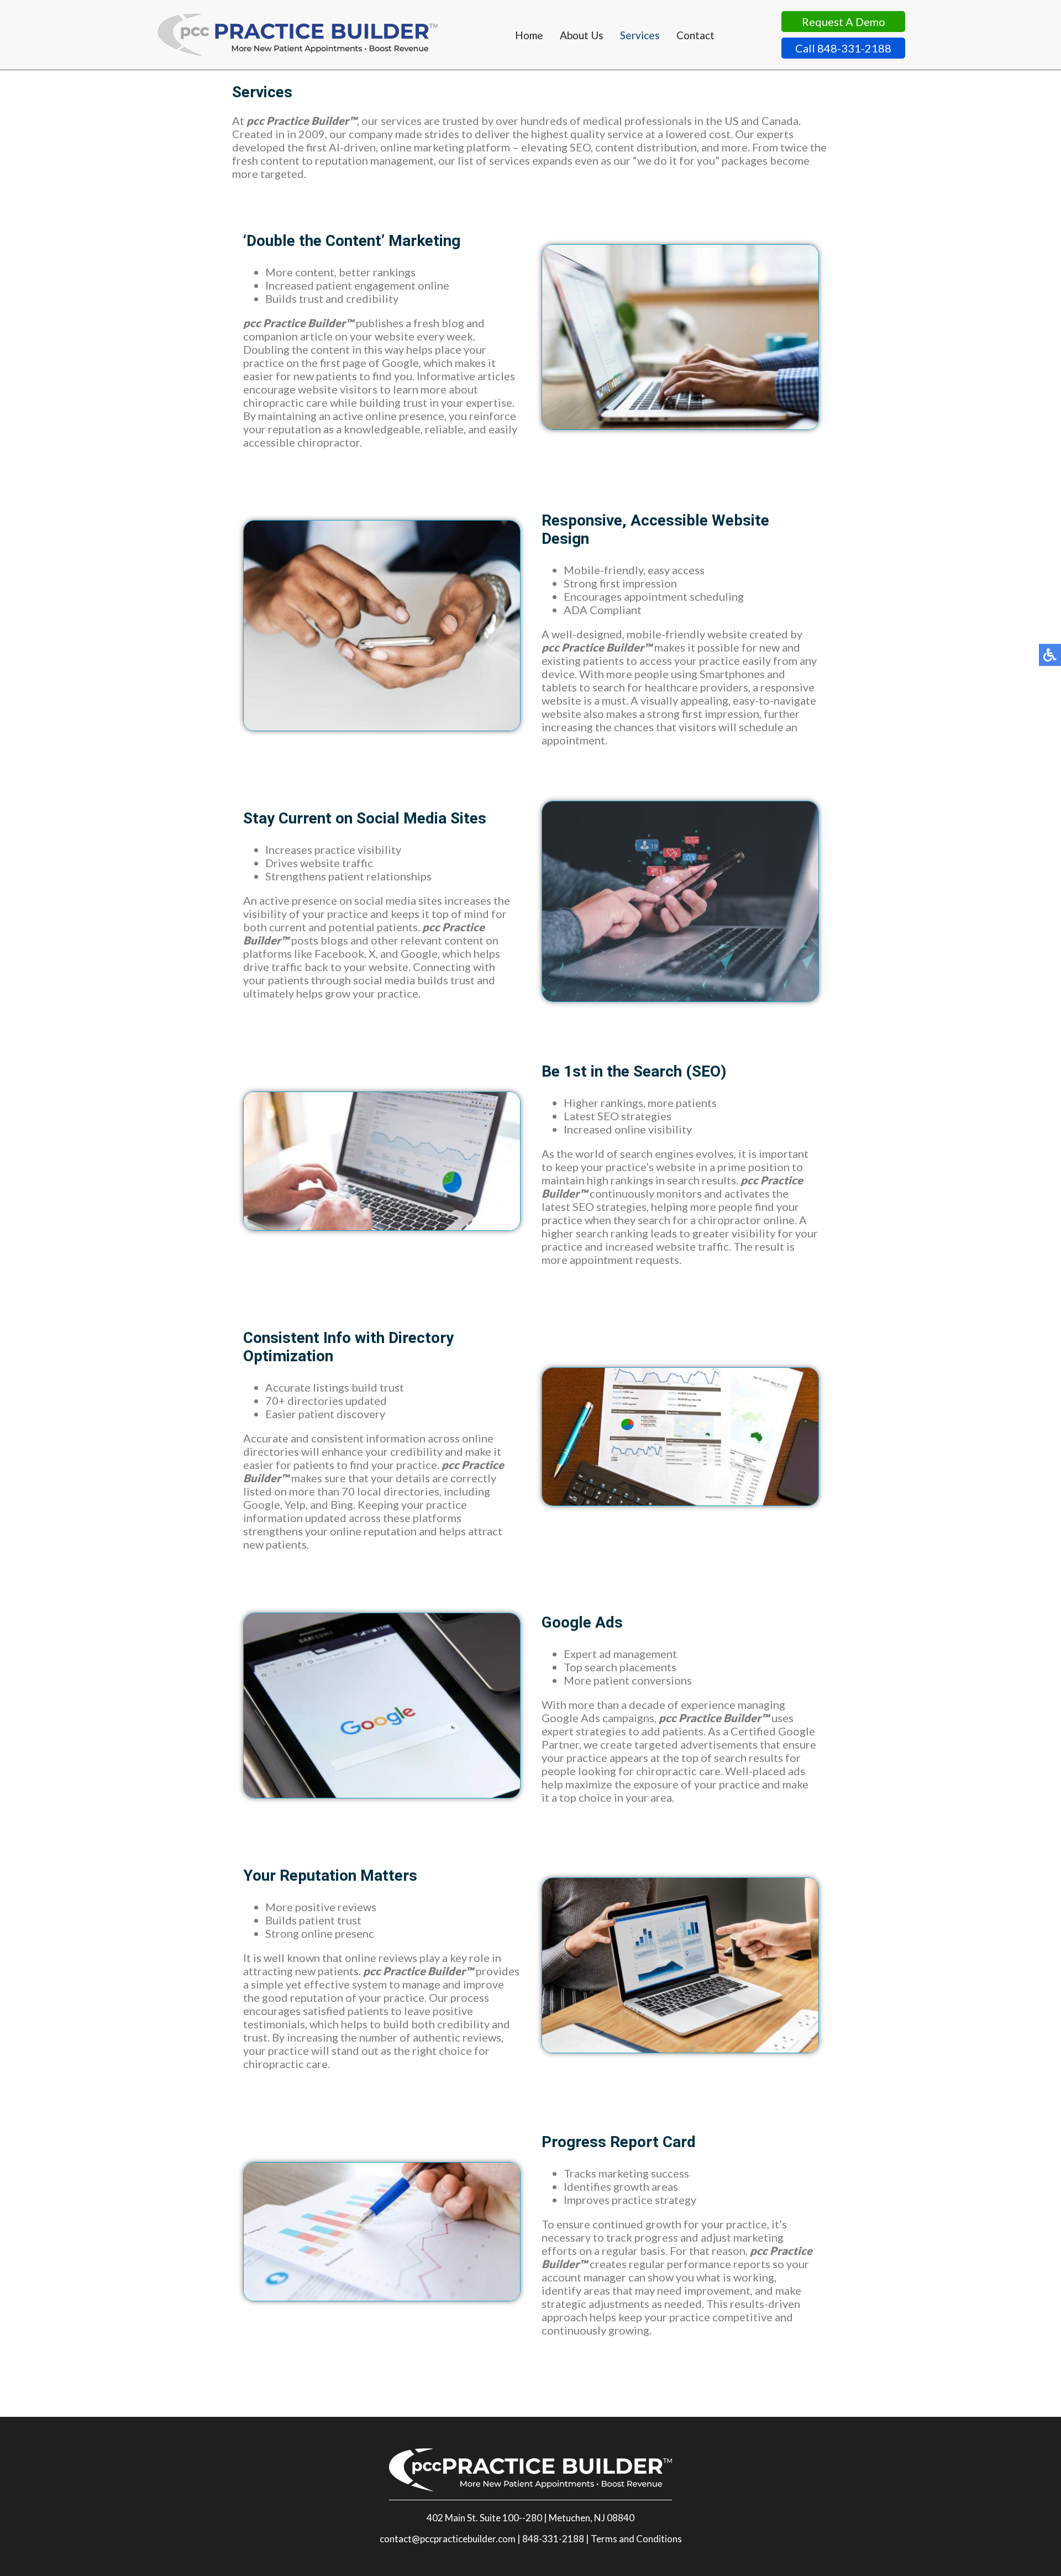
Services (640, 35)
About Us (582, 35)
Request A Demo (844, 22)
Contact (695, 35)
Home (529, 35)
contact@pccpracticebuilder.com (448, 2539)
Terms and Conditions (636, 2539)
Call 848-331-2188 (843, 48)
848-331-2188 (553, 2539)
